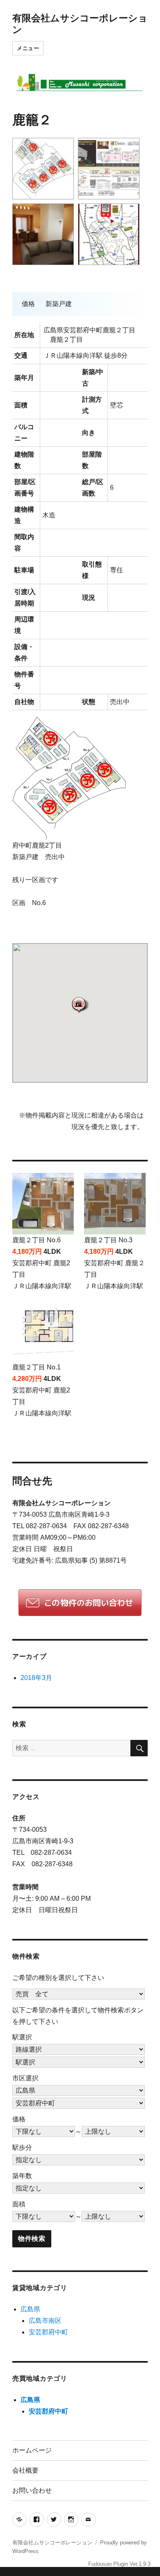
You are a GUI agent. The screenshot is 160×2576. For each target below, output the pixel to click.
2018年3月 (36, 1678)
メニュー (28, 48)
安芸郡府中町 (48, 2332)
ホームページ (32, 2450)
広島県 (30, 2309)
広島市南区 (45, 2321)
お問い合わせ (32, 2490)
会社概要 (25, 2470)
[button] (80, 1005)
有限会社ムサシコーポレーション (52, 2543)
